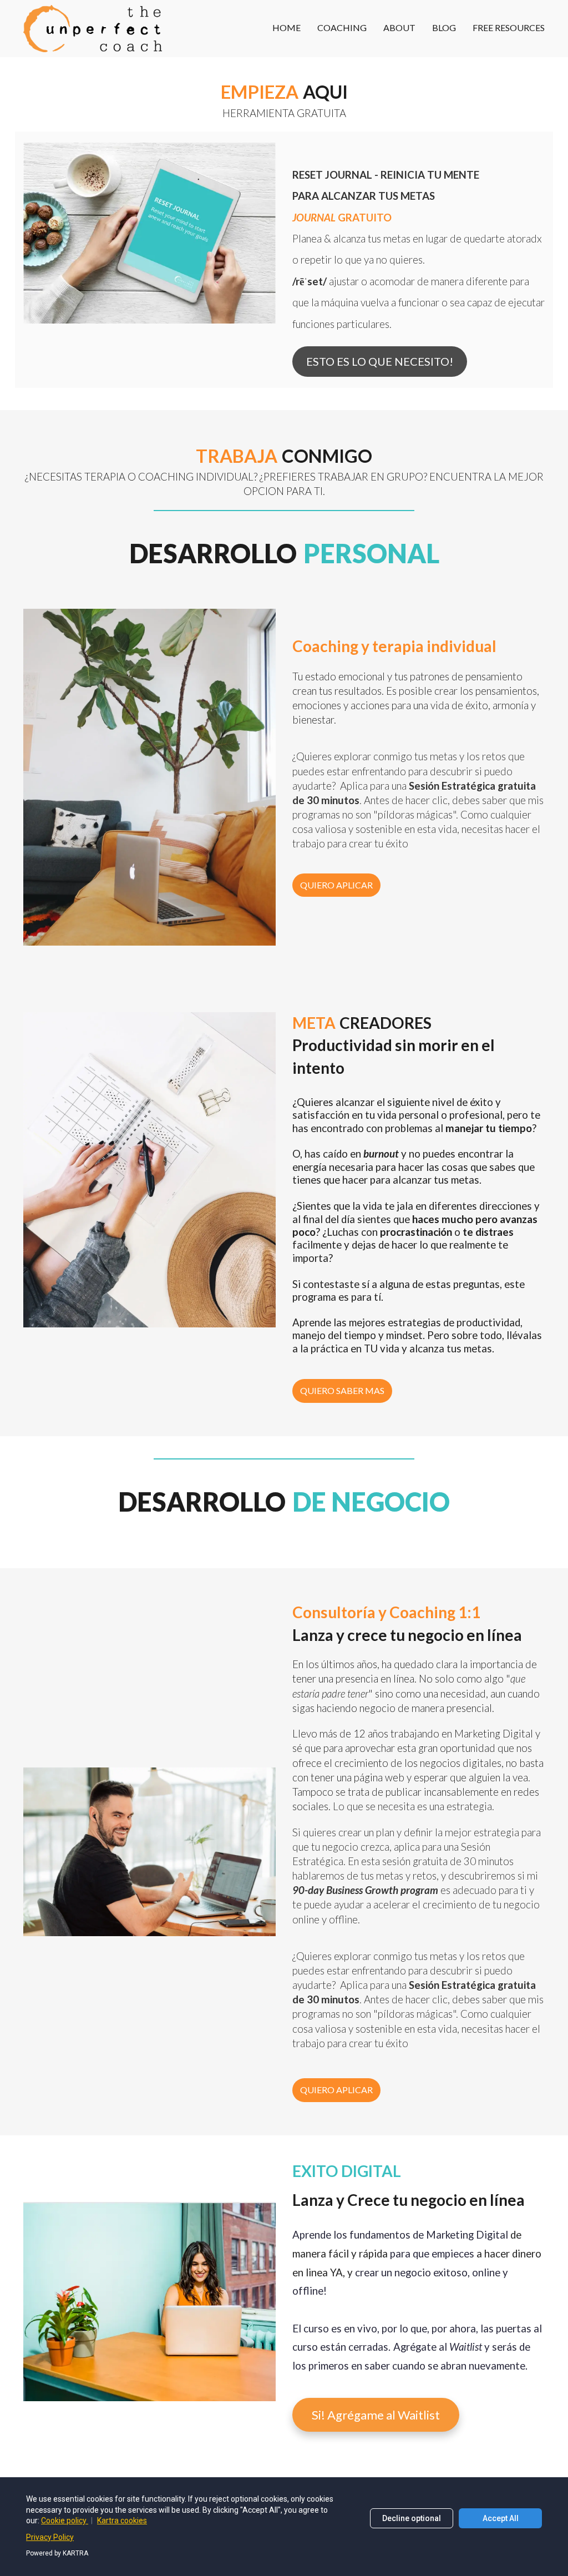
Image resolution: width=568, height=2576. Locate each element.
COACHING (342, 27)
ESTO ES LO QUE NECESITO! (380, 361)
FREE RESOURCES (509, 27)
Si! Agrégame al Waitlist (376, 2415)
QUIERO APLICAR (336, 885)
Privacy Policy (50, 2537)
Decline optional (412, 2518)
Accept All (501, 2518)
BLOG (444, 27)
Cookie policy (65, 2521)
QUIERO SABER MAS (342, 1390)
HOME (286, 27)
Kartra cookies (122, 2521)
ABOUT (399, 27)
